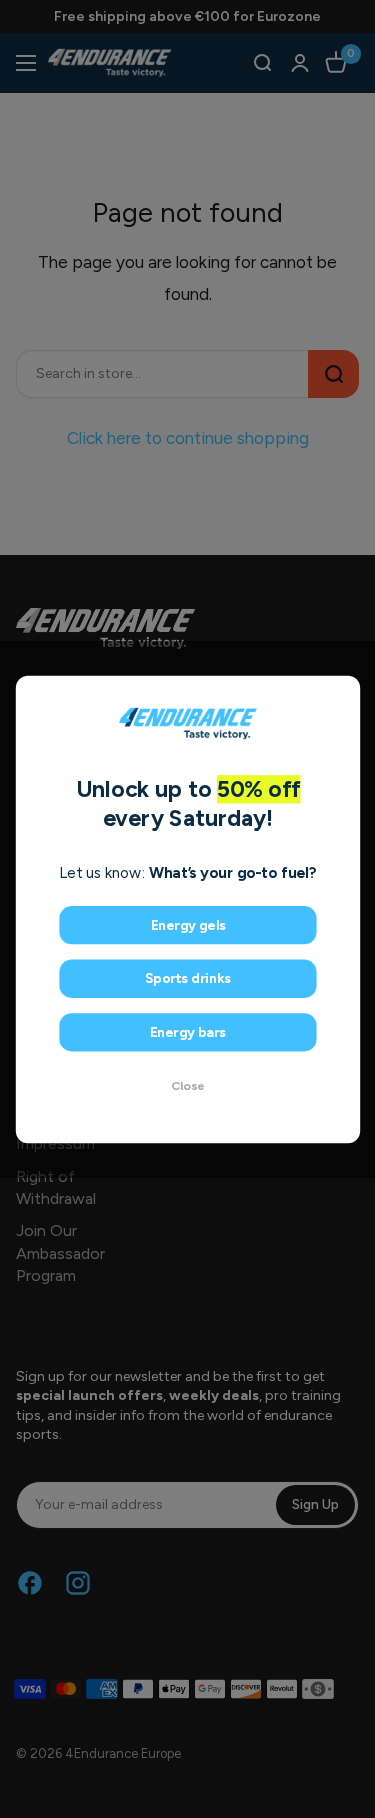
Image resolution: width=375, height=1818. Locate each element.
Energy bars (187, 1031)
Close (188, 1085)
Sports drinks (187, 978)
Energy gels (187, 924)
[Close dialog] (342, 692)
